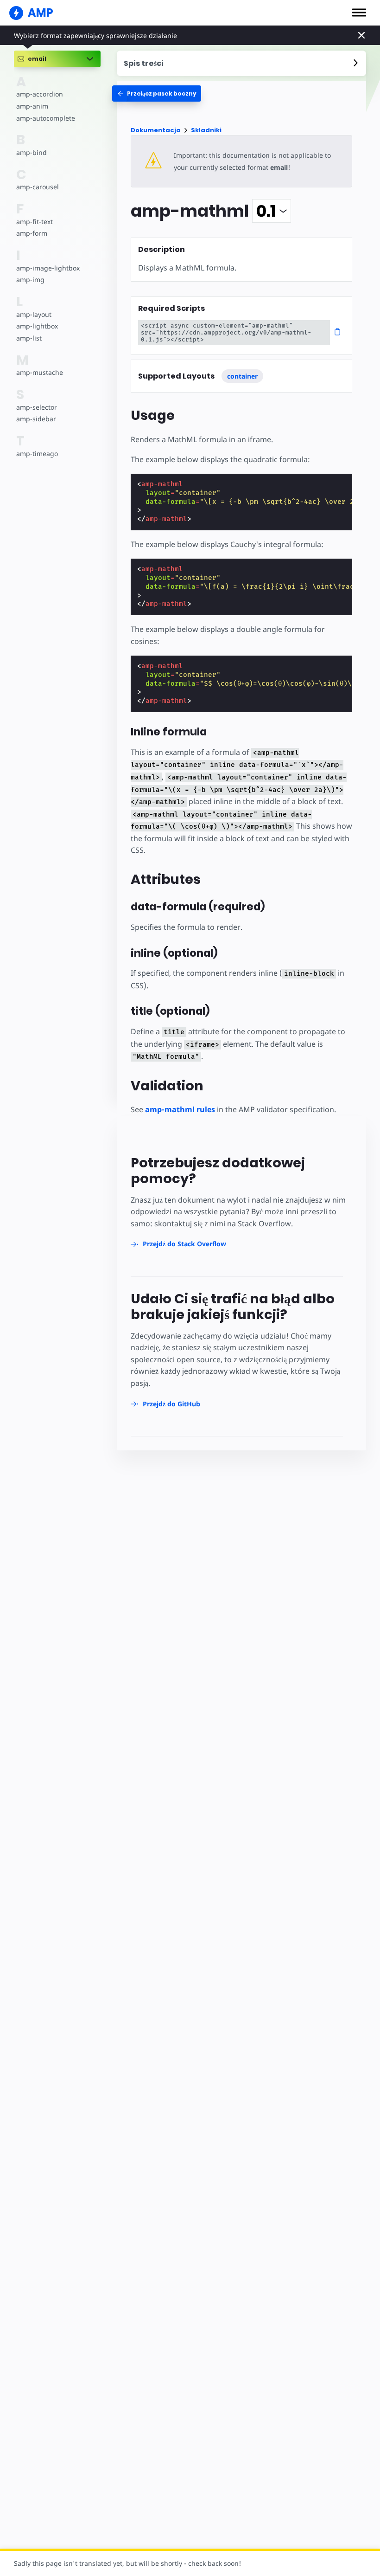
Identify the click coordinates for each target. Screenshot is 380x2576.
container (242, 376)
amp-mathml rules (180, 1109)
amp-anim (32, 106)
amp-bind (32, 152)
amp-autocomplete (46, 118)
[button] (359, 13)
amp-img (30, 280)
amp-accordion (40, 94)
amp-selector (37, 407)
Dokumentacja (156, 130)
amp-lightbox (37, 326)
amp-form (32, 233)
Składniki (206, 130)
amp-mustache (40, 372)
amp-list (29, 338)
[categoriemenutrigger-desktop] (157, 93)
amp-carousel (38, 187)
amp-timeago (37, 454)
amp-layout (34, 314)
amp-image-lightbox (48, 268)
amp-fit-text (35, 222)
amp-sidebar (36, 419)
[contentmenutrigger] (241, 63)
